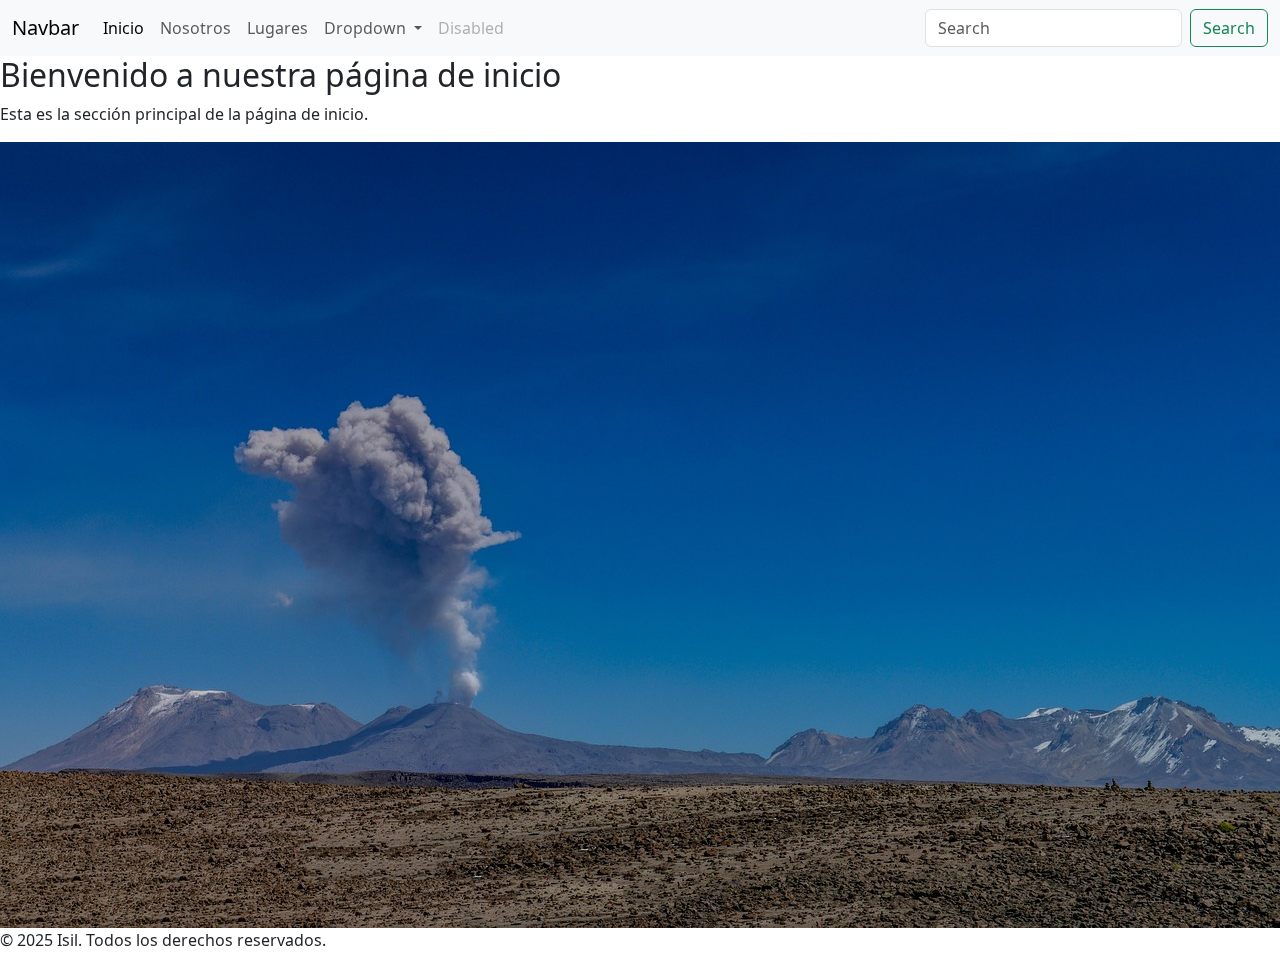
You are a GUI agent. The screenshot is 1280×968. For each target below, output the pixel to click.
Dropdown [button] (367, 28)
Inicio (123, 28)
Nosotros (195, 28)
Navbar (45, 27)
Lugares (277, 28)
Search (1229, 28)
